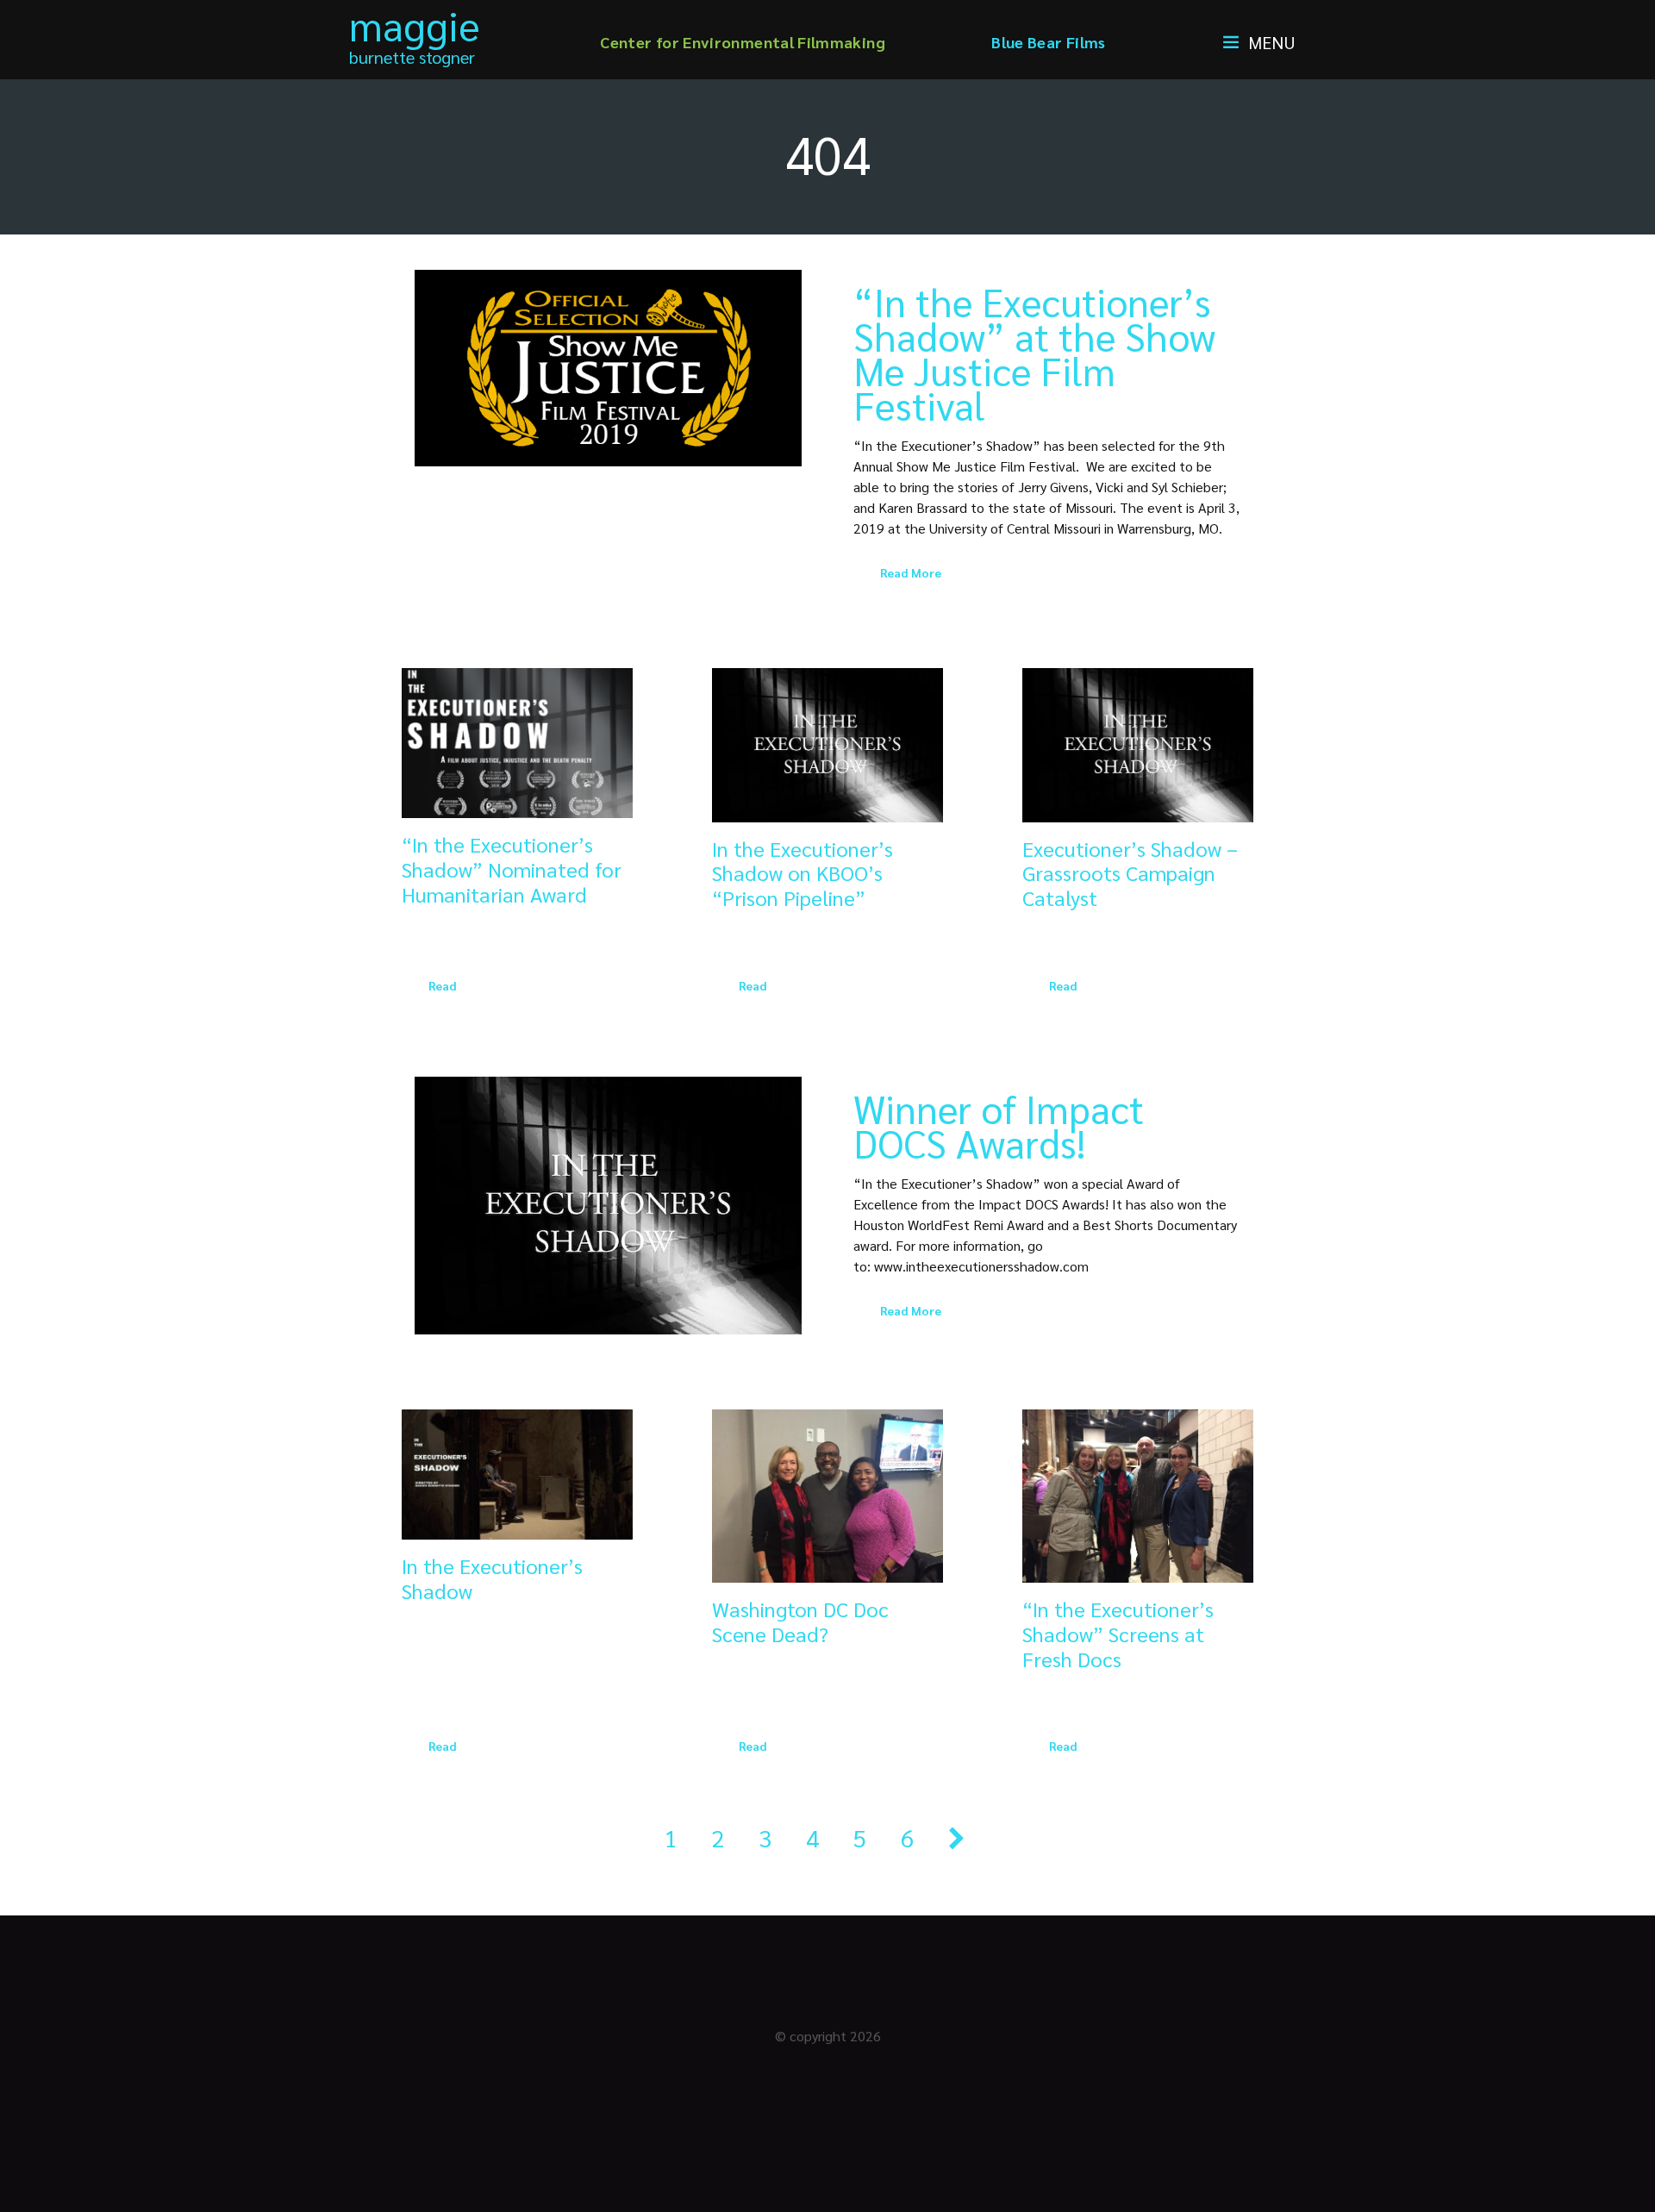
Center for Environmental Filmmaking (743, 42)
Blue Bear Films (1048, 42)
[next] (957, 1837)
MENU (1272, 42)
